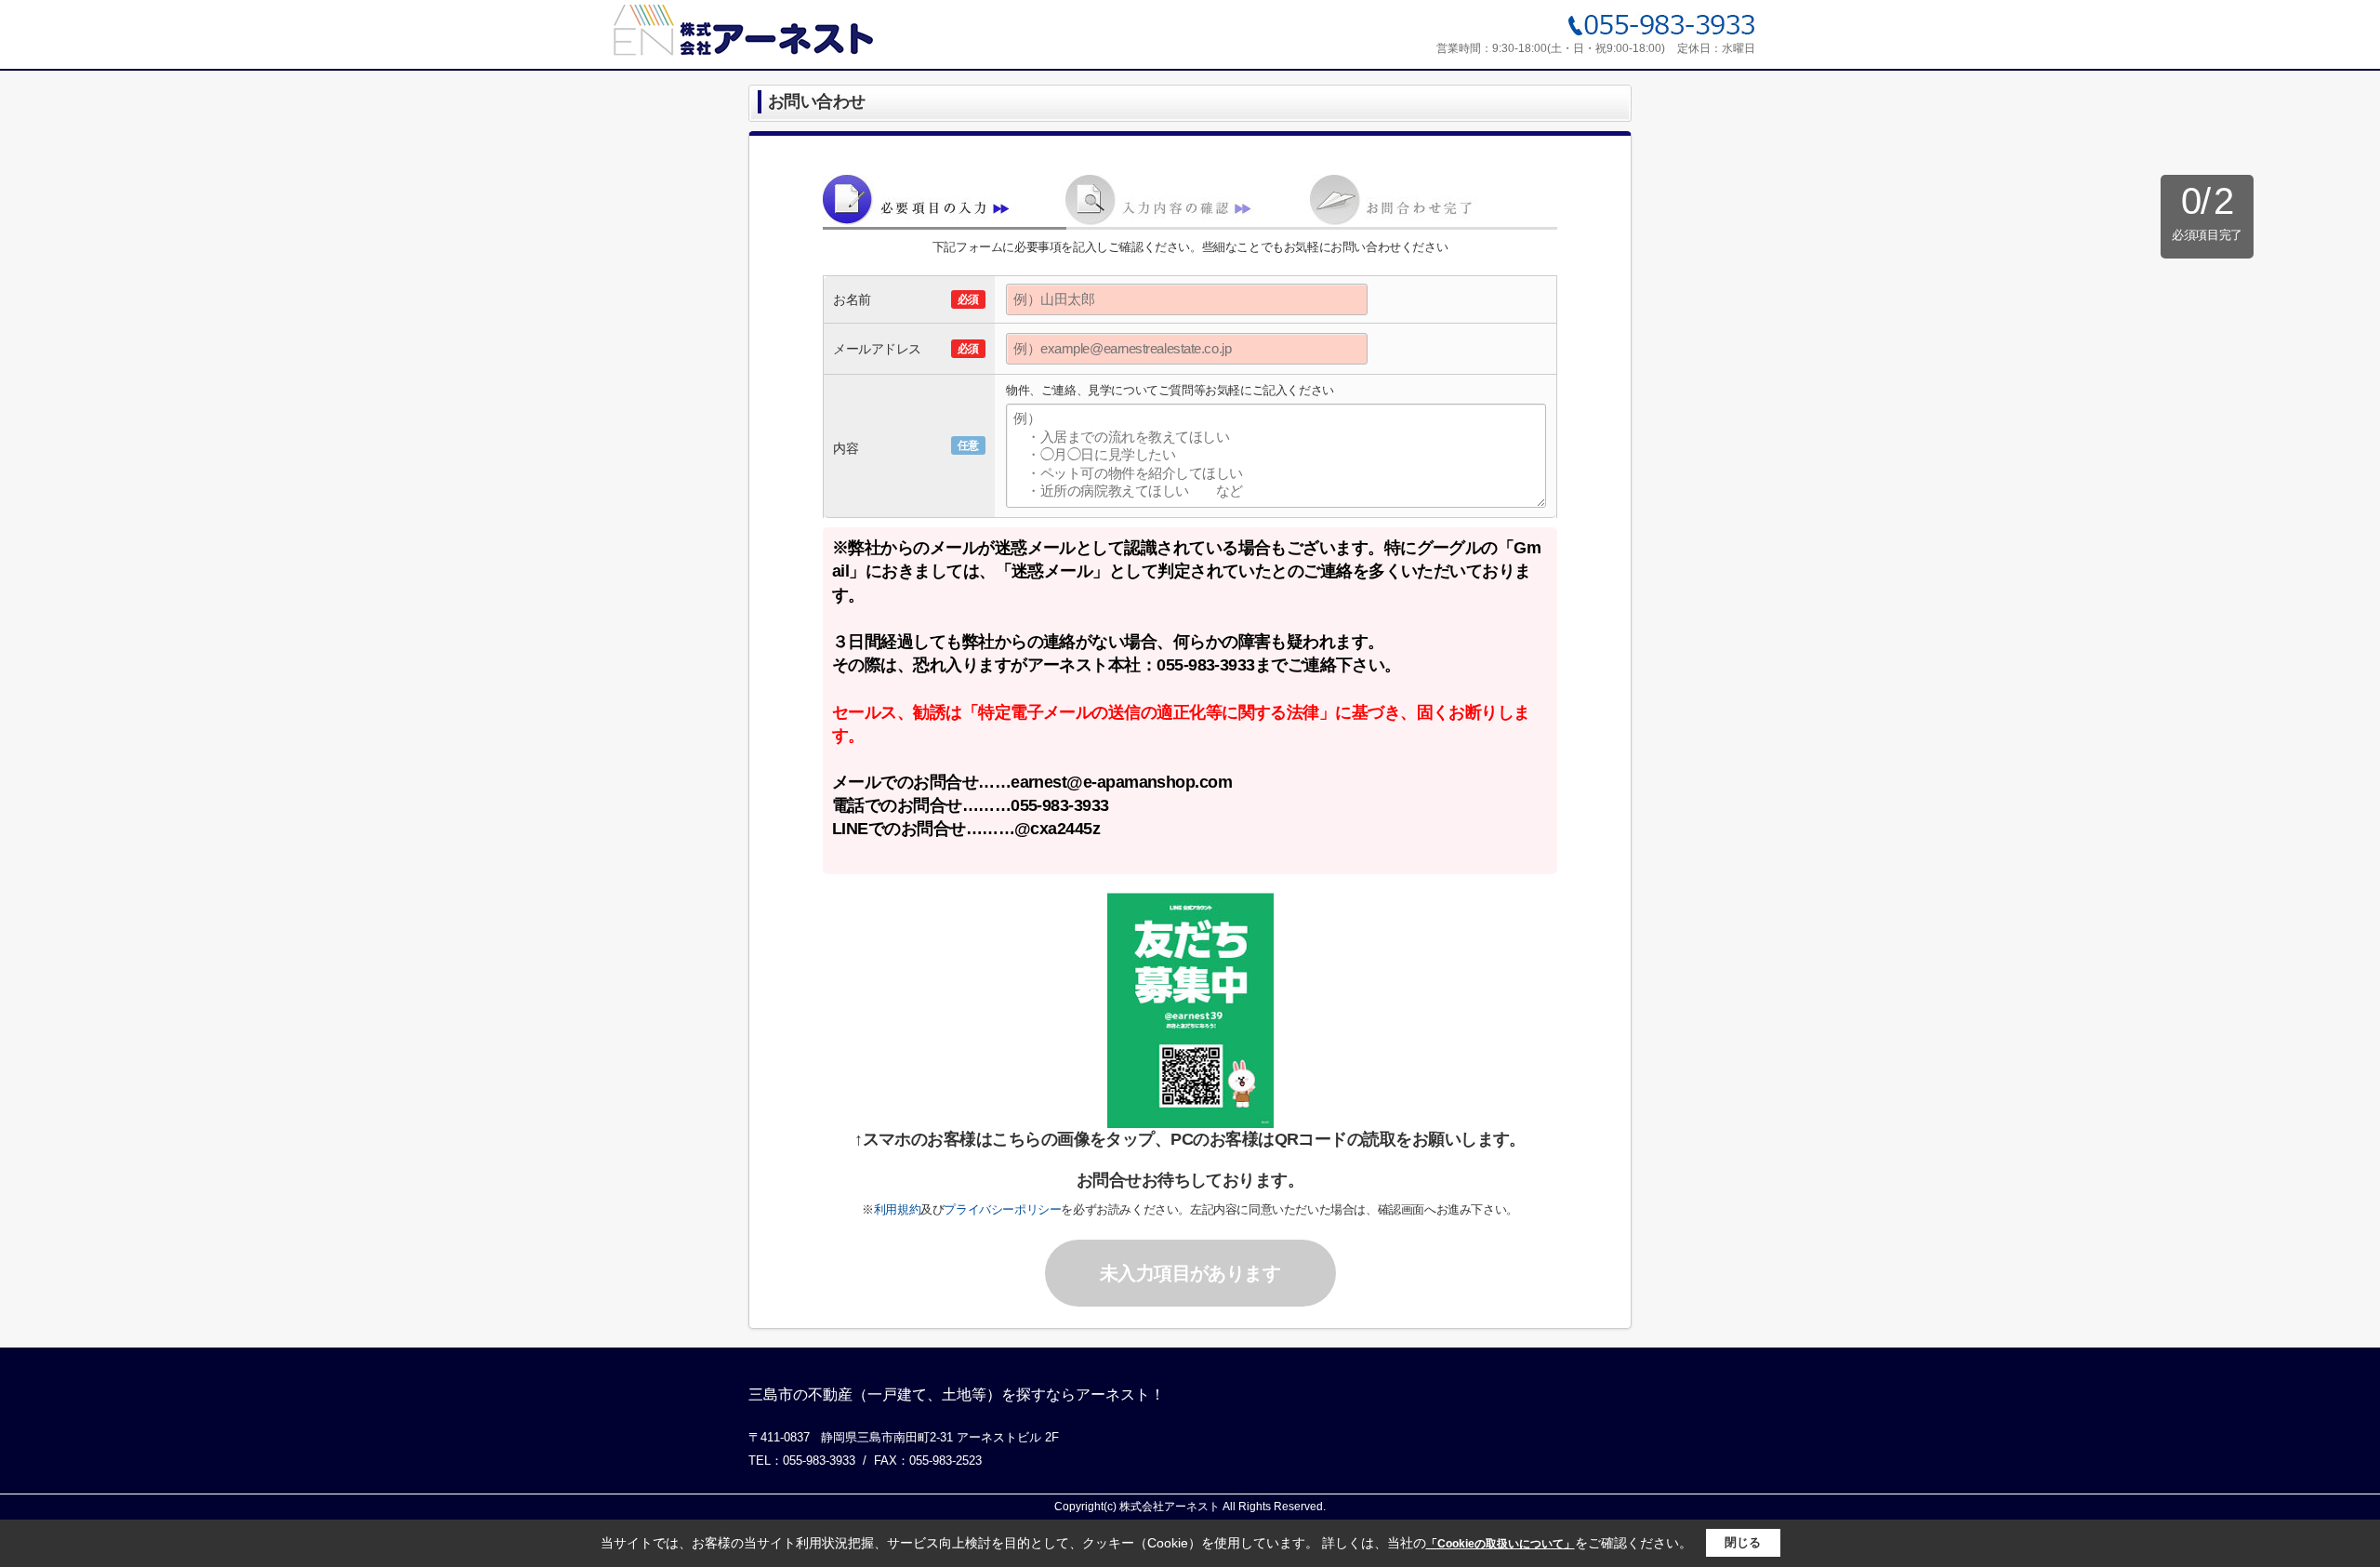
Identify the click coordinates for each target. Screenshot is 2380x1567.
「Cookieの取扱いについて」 (1501, 1544)
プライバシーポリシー (1002, 1209)
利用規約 (897, 1209)
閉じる (1743, 1542)
